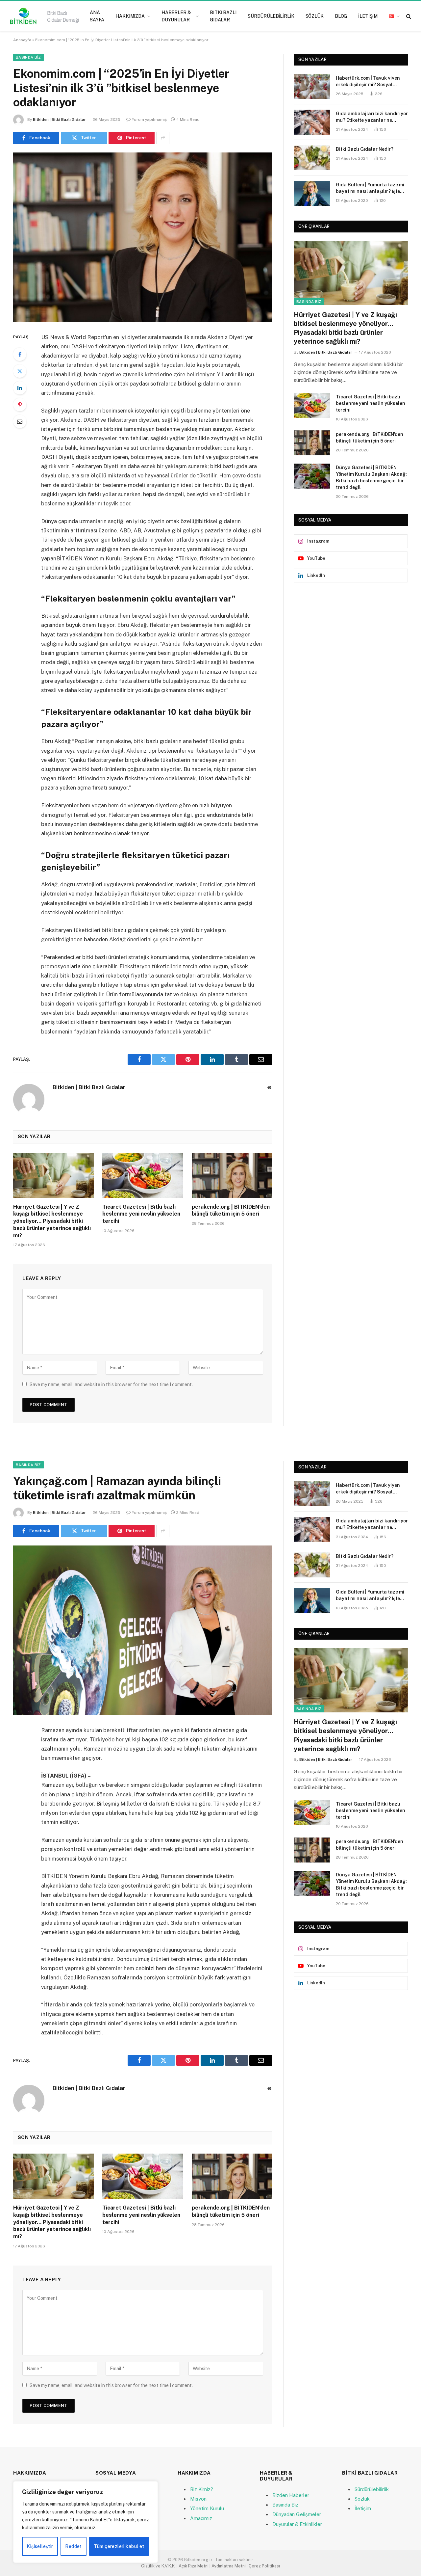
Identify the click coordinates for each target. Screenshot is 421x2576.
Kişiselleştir (40, 2546)
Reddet (74, 2546)
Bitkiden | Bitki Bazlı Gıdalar (59, 120)
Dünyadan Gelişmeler (297, 2514)
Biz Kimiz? (202, 2489)
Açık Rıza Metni (194, 2566)
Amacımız (201, 2518)
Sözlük (315, 16)
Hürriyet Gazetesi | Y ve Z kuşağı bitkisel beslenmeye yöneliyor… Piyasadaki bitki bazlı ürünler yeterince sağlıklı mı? (52, 1221)
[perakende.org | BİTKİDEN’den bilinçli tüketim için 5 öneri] (232, 1175)
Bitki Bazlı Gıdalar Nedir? (365, 149)
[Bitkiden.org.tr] (45, 16)
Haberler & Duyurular (176, 16)
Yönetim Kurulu (207, 2508)
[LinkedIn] (20, 388)
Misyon (198, 2499)
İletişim (368, 16)
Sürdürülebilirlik (271, 16)
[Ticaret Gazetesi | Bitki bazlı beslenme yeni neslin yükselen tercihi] (143, 1175)
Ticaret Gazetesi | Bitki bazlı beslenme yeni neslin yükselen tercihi (141, 1214)
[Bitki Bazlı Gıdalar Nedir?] (312, 158)
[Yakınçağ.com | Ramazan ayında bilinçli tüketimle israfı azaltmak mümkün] (143, 1630)
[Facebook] (20, 354)
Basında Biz (28, 57)
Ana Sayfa (97, 16)
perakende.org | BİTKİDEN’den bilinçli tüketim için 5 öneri (231, 1210)
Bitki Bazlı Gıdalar (223, 16)
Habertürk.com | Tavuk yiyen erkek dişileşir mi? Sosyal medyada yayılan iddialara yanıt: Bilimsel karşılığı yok (368, 82)
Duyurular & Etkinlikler (297, 2524)
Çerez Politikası (264, 2566)
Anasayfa (22, 40)
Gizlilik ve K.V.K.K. (158, 2566)
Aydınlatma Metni (229, 2566)
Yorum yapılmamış (149, 120)
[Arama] (408, 16)
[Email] (20, 421)
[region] (86, 2522)
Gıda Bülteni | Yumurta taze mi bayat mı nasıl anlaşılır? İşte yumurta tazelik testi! (370, 188)
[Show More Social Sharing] (163, 138)
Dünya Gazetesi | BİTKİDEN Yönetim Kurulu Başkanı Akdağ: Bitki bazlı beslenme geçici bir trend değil (371, 477)
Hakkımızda (130, 16)
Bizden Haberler (291, 2495)
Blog (341, 16)
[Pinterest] (20, 405)
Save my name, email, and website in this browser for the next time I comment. (111, 1384)
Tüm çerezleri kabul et (119, 2546)
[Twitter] (20, 371)
